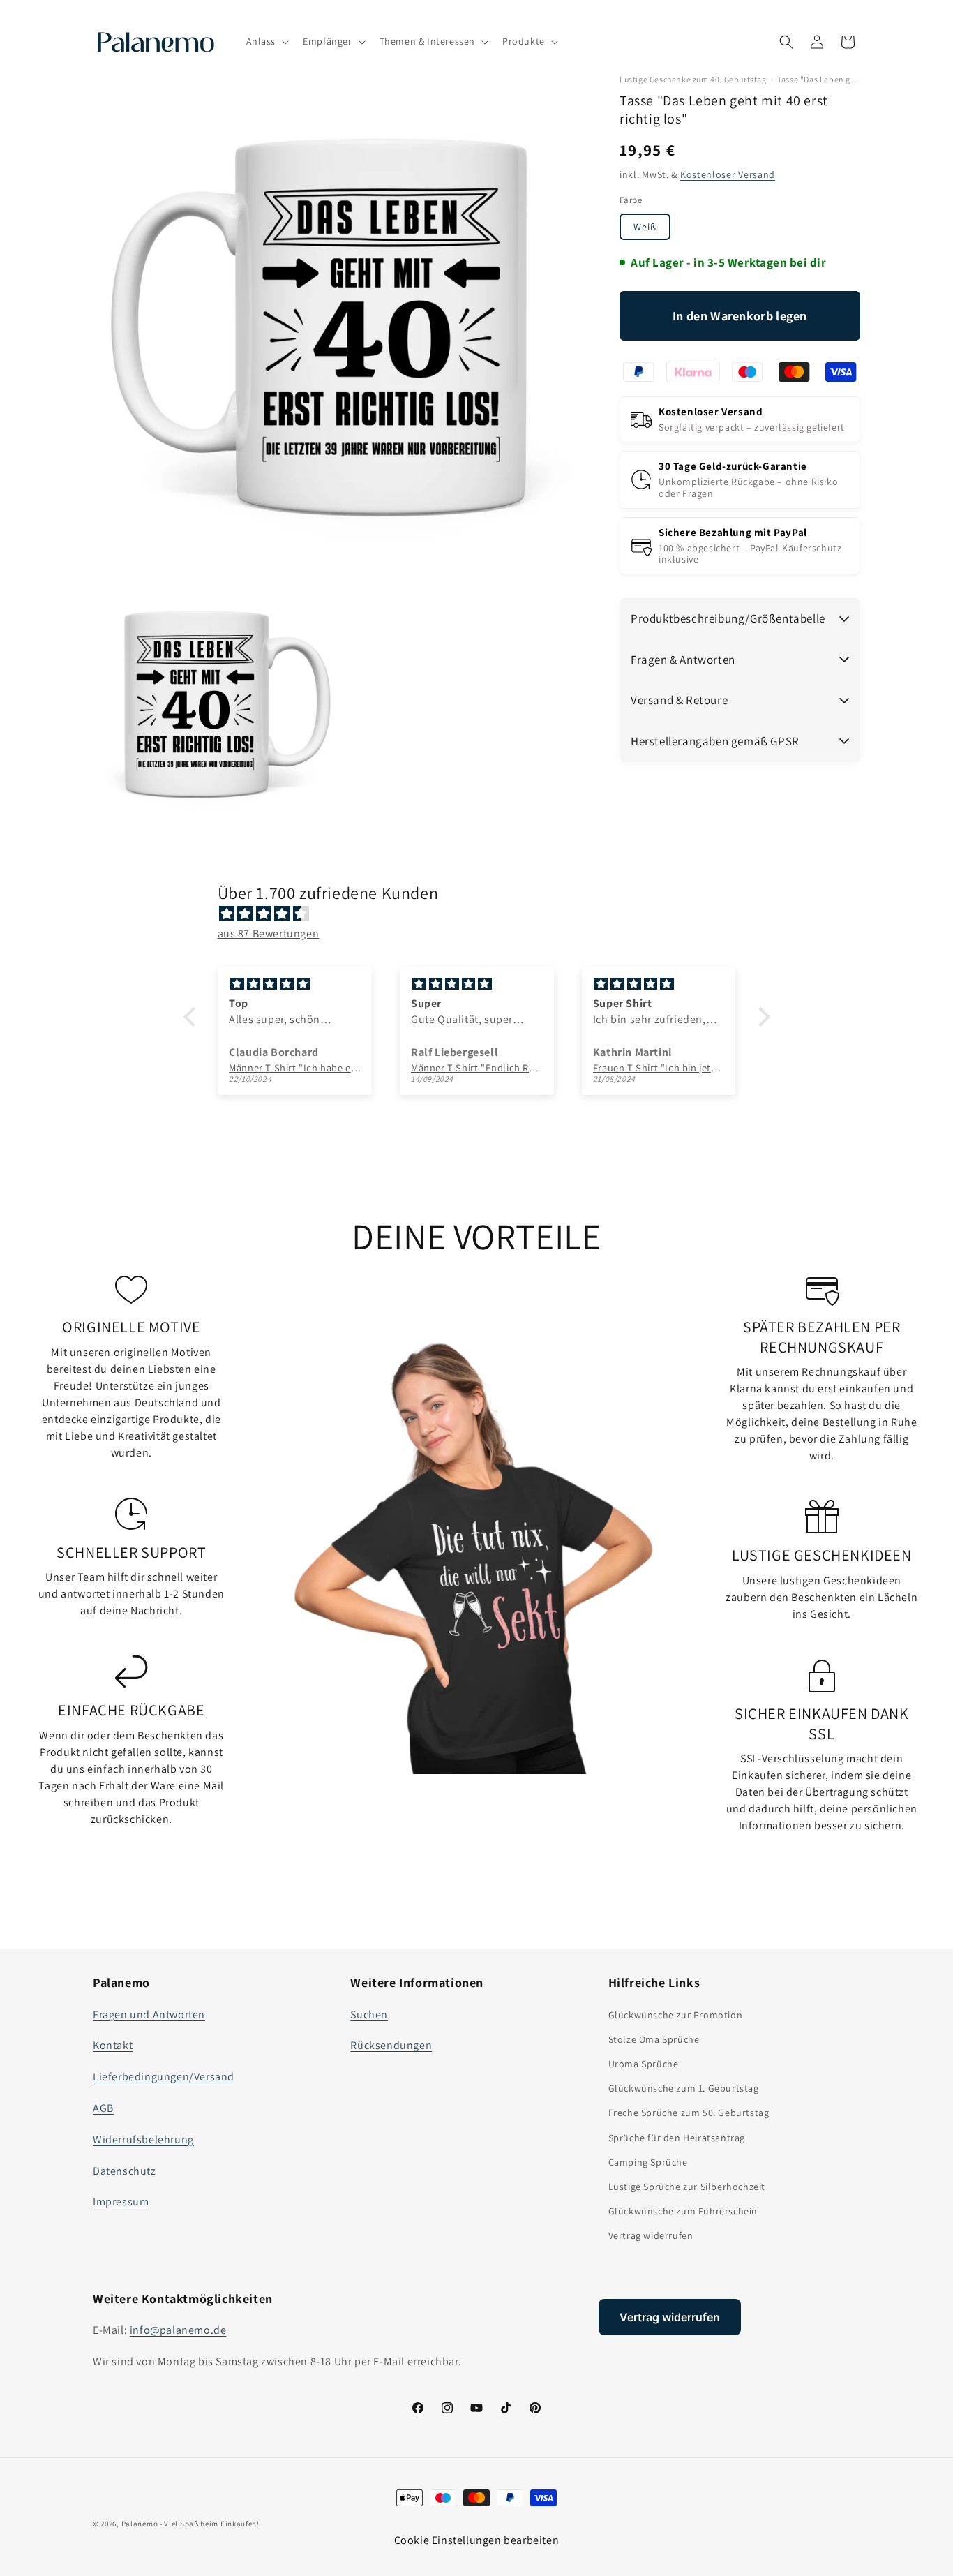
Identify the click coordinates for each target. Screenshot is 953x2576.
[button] (267, 41)
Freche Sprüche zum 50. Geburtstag (689, 2113)
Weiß (645, 227)
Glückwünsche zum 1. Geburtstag (684, 2088)
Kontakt (113, 2045)
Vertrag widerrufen (651, 2235)
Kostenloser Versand (728, 174)
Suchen (369, 2015)
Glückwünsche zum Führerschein (683, 2211)
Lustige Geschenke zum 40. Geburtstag (693, 80)
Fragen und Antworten (149, 2015)
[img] (484, 914)
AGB (103, 2108)
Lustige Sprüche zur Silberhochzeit (687, 2187)
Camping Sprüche (648, 2162)
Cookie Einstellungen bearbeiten (477, 2540)
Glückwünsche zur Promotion (676, 2015)
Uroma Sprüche (644, 2064)
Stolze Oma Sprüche (654, 2039)
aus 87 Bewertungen (269, 933)
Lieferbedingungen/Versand (164, 2077)
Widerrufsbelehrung (143, 2139)
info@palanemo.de (178, 2330)
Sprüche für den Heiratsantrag (677, 2138)
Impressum (121, 2202)
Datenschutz (125, 2171)
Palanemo (140, 2524)
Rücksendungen (391, 2045)
